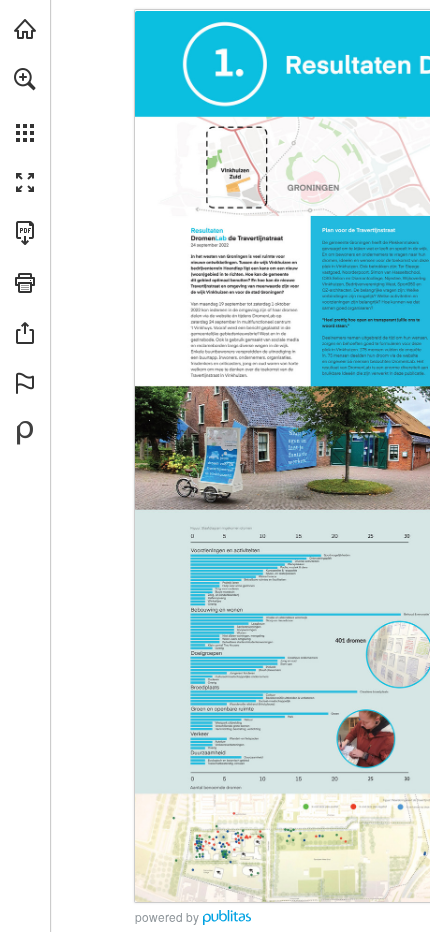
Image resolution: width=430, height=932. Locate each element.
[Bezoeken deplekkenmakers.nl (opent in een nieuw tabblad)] (25, 29)
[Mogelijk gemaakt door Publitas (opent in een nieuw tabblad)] (25, 433)
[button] (25, 79)
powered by (167, 916)
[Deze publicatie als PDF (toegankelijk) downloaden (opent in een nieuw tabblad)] (25, 233)
